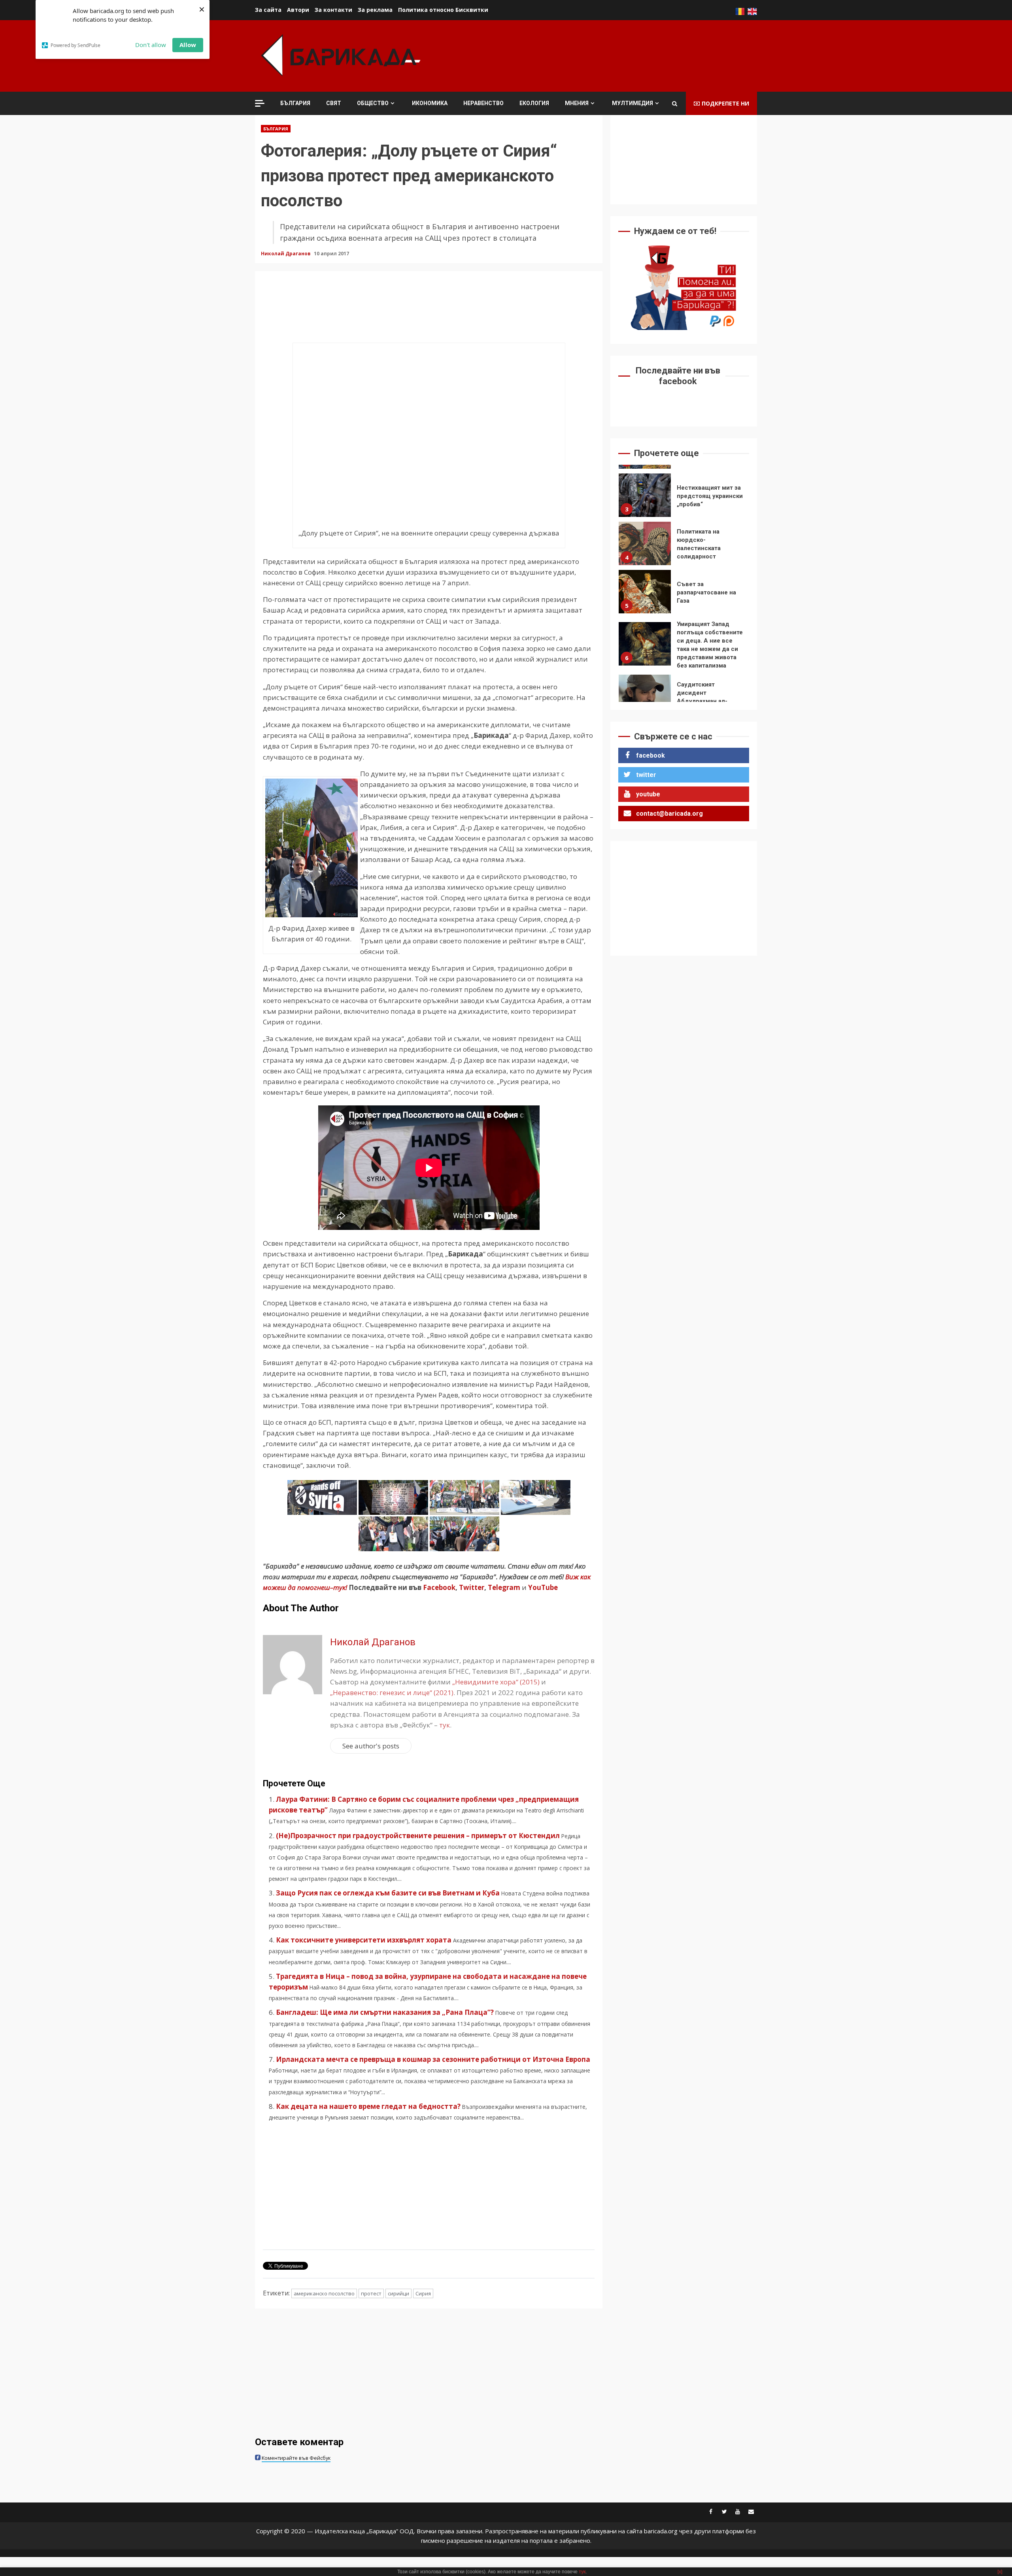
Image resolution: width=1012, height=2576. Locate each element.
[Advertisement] (613, 55)
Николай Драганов (286, 254)
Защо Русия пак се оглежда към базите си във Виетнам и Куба (388, 1893)
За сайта (268, 10)
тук (445, 1725)
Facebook (438, 1587)
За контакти (333, 10)
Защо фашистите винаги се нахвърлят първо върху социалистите (645, 696)
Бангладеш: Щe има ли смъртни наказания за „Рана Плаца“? (385, 2012)
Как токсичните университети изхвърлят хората (364, 1940)
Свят (334, 103)
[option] (684, 497)
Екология (534, 103)
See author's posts (371, 1746)
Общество (373, 103)
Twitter (472, 1587)
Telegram (504, 1587)
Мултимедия (632, 103)
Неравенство (483, 103)
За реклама (375, 10)
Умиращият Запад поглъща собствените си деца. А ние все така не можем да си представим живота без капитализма (645, 596)
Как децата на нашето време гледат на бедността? (368, 2106)
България (295, 103)
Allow (188, 45)
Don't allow (151, 45)
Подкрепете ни (725, 103)
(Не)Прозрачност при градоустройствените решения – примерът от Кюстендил (418, 1836)
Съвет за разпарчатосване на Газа (645, 543)
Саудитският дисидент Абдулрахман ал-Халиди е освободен (645, 648)
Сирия (423, 2293)
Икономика (430, 103)
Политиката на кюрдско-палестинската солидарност (645, 495)
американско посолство (324, 2293)
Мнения (577, 103)
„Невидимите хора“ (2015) (496, 1682)
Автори (298, 10)
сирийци (398, 2293)
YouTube (543, 1587)
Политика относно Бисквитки (443, 10)
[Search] (675, 104)
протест (371, 2293)
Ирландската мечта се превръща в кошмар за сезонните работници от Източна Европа (433, 2059)
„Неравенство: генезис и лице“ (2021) (392, 1693)
